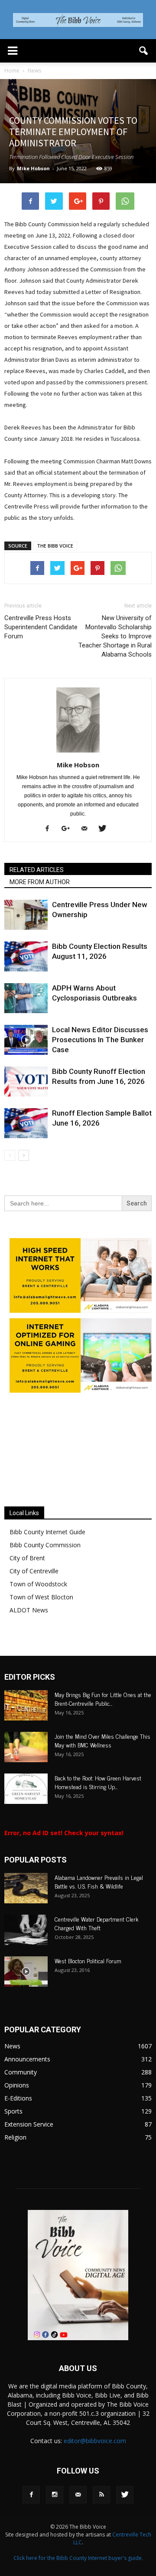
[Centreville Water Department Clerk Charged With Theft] (26, 1960)
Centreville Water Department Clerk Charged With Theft (96, 1953)
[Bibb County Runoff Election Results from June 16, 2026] (26, 1082)
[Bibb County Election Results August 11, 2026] (26, 956)
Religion (15, 2167)
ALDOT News (29, 1640)
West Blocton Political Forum (88, 1990)
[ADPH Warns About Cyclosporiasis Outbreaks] (26, 998)
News (12, 2076)
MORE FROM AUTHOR (40, 882)
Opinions (17, 2115)
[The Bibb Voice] (78, 20)
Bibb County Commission (45, 1575)
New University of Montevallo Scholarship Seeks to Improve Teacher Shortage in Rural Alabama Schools (115, 636)
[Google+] (69, 829)
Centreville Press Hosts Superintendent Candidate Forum (41, 627)
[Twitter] (106, 829)
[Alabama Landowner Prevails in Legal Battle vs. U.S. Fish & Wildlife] (26, 1918)
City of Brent (27, 1588)
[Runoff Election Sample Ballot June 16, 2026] (26, 1123)
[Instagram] (55, 2525)
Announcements (27, 2089)
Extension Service (29, 2154)
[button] (144, 51)
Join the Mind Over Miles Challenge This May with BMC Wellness (102, 1770)
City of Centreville (34, 1601)
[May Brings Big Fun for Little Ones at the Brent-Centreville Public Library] (26, 1735)
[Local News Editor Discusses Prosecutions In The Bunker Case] (26, 1040)
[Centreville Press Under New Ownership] (26, 915)
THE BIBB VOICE (55, 546)
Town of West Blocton (41, 1627)
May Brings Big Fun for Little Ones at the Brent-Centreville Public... (103, 1729)
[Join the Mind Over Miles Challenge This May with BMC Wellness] (26, 1777)
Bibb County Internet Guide (47, 1562)
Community (21, 2102)
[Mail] (87, 829)
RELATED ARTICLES (37, 870)
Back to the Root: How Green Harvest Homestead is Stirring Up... (98, 1812)
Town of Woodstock (38, 1614)
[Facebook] (50, 829)
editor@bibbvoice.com (95, 2471)
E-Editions (18, 2128)
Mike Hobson (33, 168)
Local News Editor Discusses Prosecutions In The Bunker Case (100, 1040)
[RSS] (101, 2525)
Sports (13, 2141)
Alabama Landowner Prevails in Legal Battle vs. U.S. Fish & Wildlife (99, 1911)
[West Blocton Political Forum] (26, 2001)
